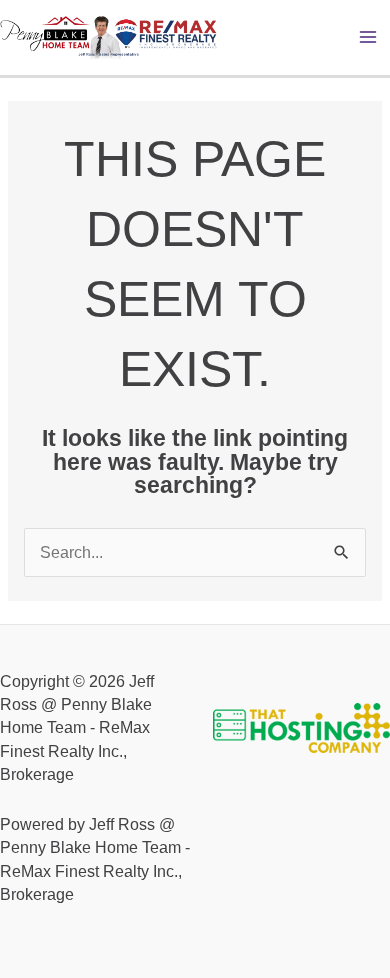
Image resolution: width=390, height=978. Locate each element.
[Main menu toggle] (368, 37)
